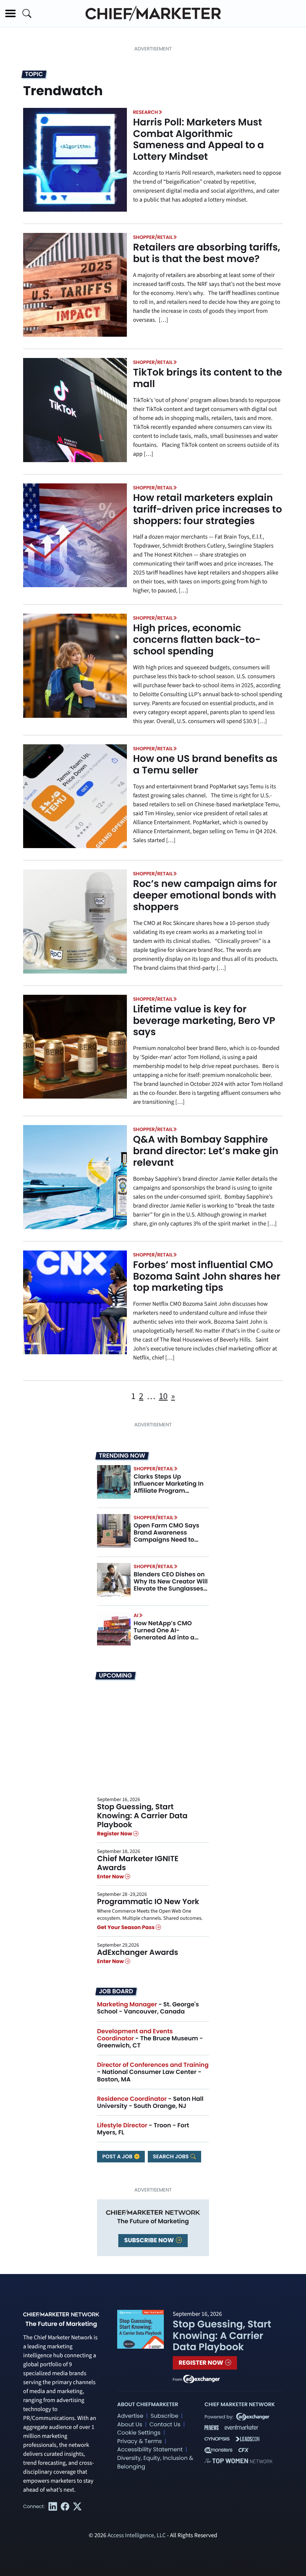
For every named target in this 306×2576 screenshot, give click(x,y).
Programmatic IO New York (148, 1901)
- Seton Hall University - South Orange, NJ (150, 2102)
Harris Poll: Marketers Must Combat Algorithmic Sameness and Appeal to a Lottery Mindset (198, 140)
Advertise (130, 2416)
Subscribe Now (150, 2240)
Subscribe (164, 2416)
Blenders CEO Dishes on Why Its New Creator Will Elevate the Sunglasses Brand (171, 1585)
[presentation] (75, 160)
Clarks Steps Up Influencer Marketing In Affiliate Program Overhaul (169, 1487)
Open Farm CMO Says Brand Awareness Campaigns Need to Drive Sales (166, 1536)
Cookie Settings (139, 2433)
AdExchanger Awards (138, 1952)
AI (136, 1615)
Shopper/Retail (153, 237)
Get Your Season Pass (126, 1927)
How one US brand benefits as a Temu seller (205, 765)
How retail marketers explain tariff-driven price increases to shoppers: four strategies (207, 510)
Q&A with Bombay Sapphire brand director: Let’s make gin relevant (206, 1151)
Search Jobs (171, 2156)
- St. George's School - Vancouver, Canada (148, 2008)
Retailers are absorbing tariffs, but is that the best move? (206, 253)
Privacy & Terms (140, 2441)
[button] (10, 13)
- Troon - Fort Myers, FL (143, 2129)
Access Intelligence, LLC (137, 2536)
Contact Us (165, 2425)
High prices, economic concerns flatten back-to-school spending (197, 640)
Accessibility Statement (150, 2450)
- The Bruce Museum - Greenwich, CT (150, 2038)
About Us (130, 2425)
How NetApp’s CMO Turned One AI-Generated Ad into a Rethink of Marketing (165, 1634)
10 (163, 1396)
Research (145, 112)
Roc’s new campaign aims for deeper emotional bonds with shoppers (205, 895)
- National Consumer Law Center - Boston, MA (153, 2072)
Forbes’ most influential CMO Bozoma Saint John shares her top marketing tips (207, 1277)
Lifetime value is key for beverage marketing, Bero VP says (204, 1021)
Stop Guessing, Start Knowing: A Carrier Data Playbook (142, 1816)
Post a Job (118, 2156)
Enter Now (111, 1876)
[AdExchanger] (202, 2379)
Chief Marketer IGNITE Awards (138, 1863)
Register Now (115, 1834)
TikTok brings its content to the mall (207, 378)
